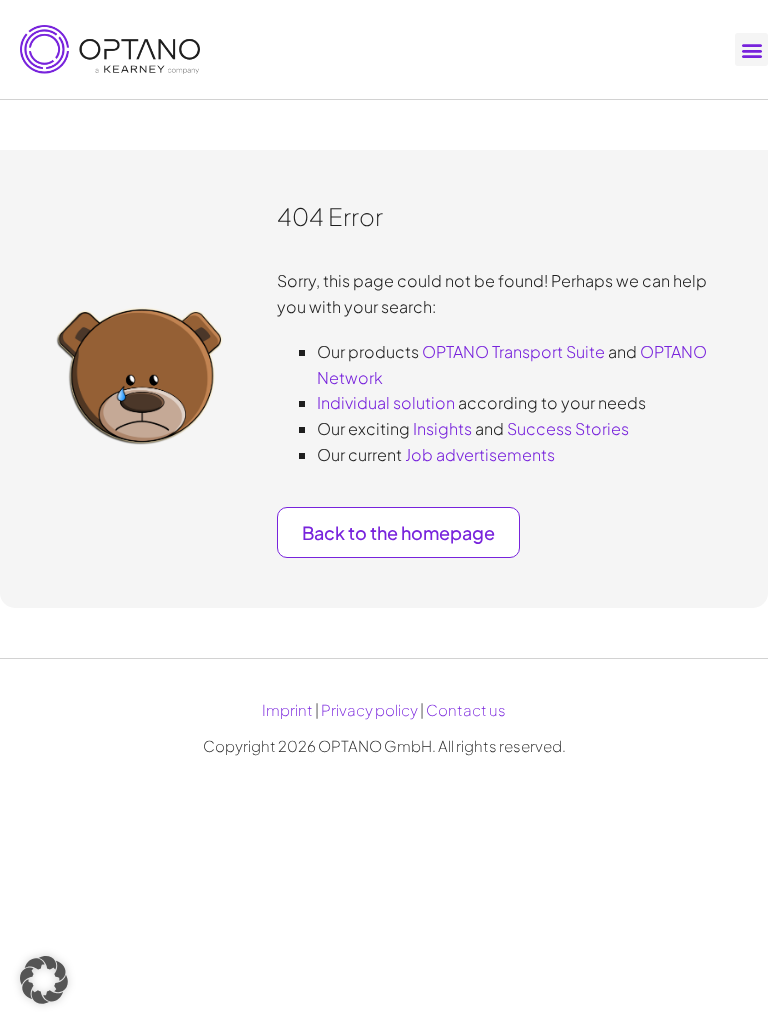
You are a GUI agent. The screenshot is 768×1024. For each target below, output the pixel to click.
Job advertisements (480, 454)
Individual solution (386, 402)
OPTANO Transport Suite (513, 351)
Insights (442, 428)
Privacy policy (369, 709)
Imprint (287, 709)
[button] (751, 49)
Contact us (466, 709)
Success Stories (568, 428)
